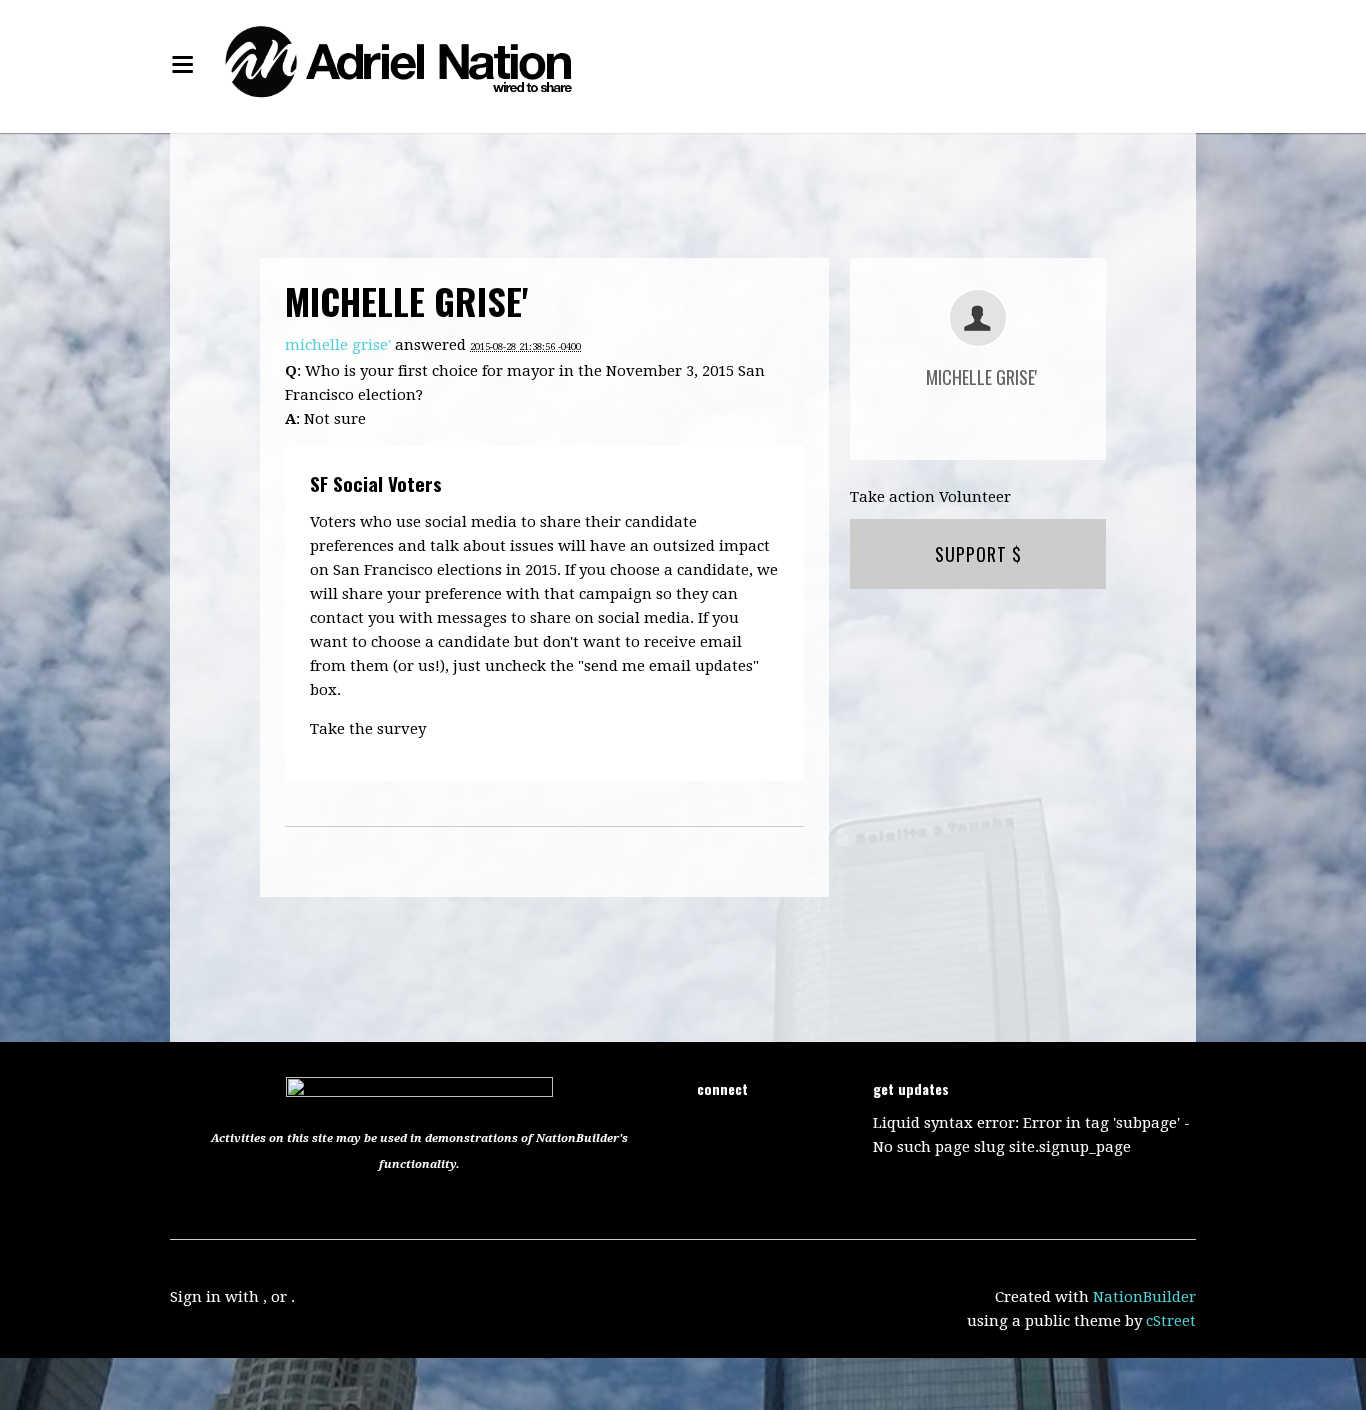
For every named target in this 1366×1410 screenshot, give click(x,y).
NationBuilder (1144, 1297)
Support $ (978, 554)
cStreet (1171, 1321)
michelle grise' (338, 345)
